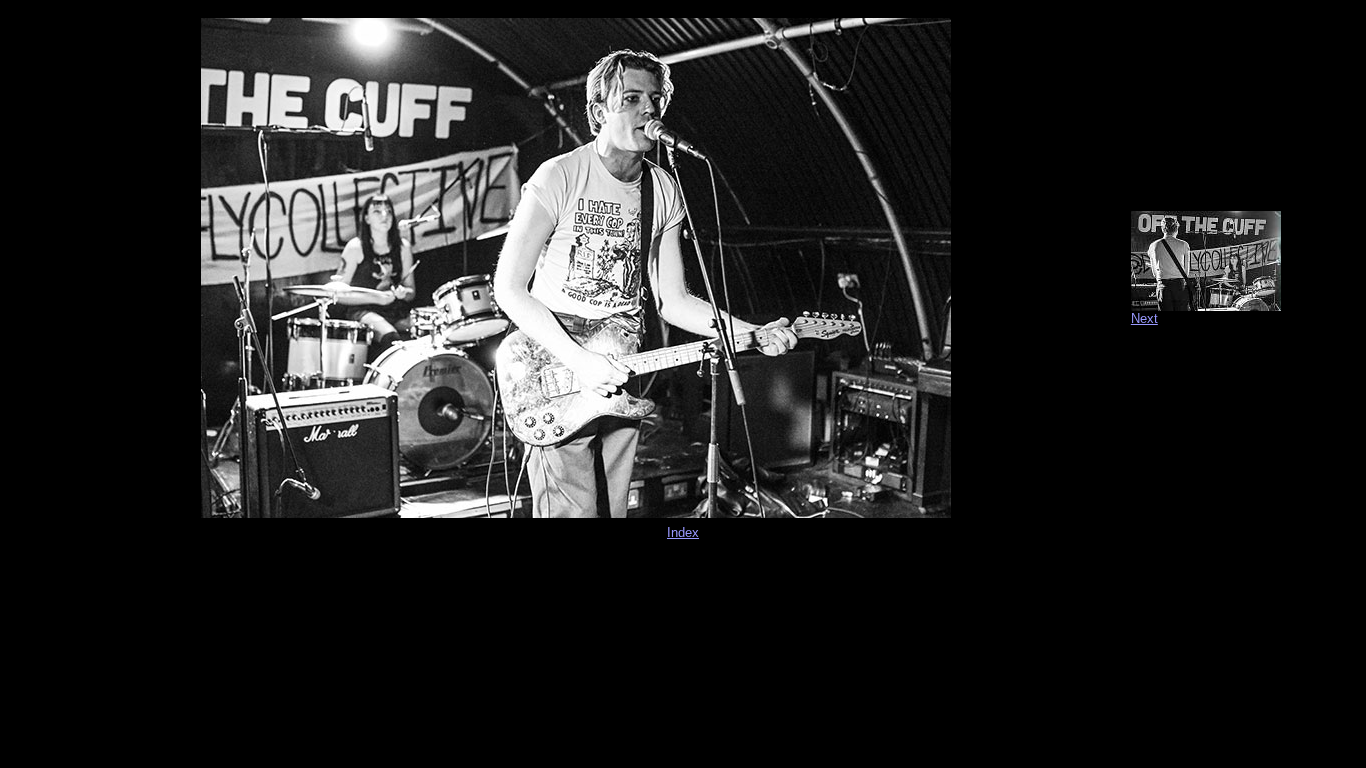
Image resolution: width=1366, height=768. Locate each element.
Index (683, 532)
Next (1144, 318)
